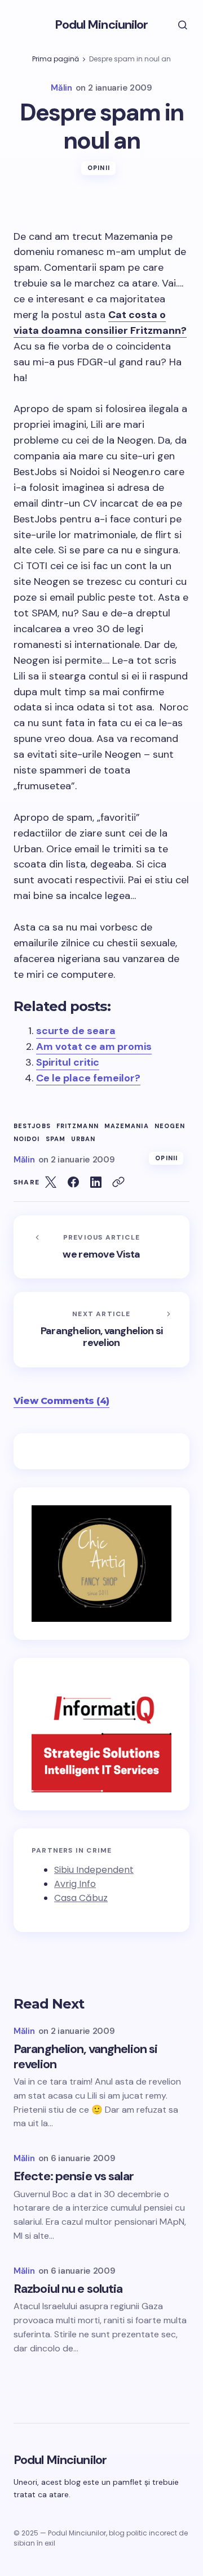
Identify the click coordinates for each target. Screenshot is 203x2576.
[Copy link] (118, 1182)
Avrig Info (75, 1884)
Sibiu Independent (94, 1870)
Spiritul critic (68, 1062)
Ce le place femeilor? (88, 1078)
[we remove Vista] (101, 1247)
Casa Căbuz (81, 1898)
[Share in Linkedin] (96, 1182)
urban (83, 1139)
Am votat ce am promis (94, 1046)
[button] (175, 25)
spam (56, 1139)
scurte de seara (76, 1031)
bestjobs (32, 1126)
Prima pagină (56, 59)
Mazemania (127, 1126)
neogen (170, 1126)
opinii (99, 168)
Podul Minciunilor (101, 24)
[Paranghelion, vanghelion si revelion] (101, 1330)
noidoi (27, 1139)
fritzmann (78, 1126)
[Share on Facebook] (73, 1182)
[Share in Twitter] (51, 1182)
